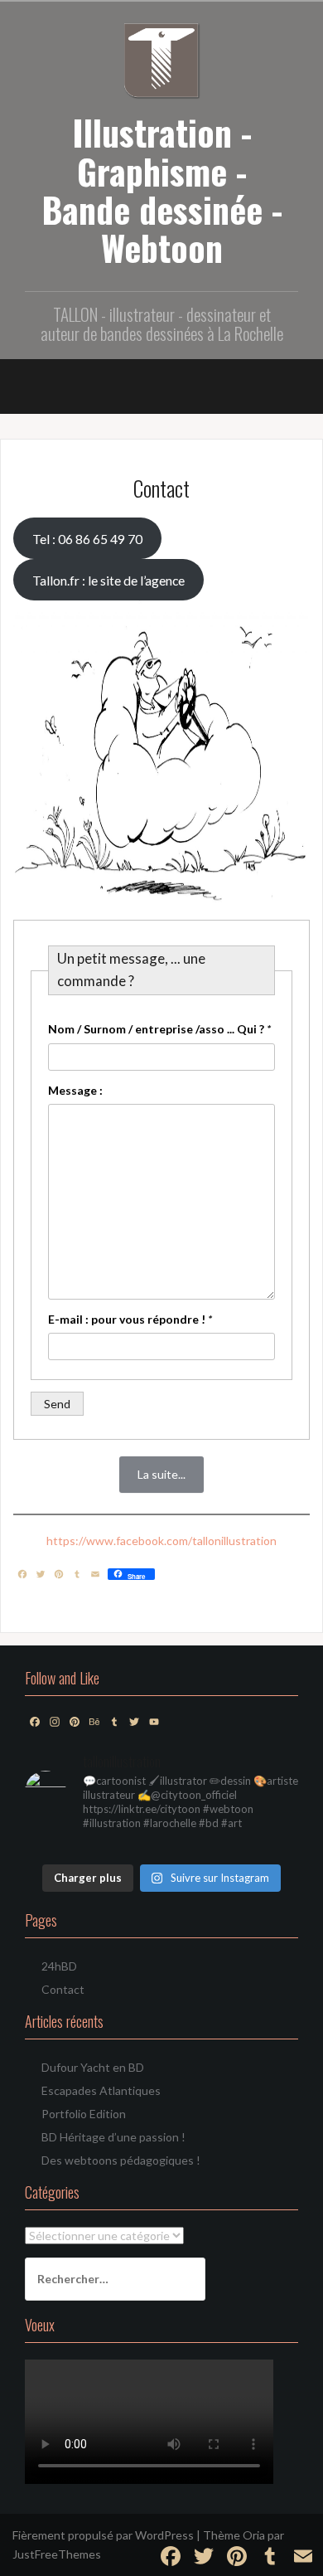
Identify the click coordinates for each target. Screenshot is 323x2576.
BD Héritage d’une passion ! (113, 2137)
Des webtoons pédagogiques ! (121, 2160)
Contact (63, 1989)
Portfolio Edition (84, 2114)
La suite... (161, 1474)
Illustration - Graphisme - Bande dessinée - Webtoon (162, 190)
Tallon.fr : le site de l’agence (108, 580)
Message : (75, 1090)
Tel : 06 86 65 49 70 (87, 539)
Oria (254, 2535)
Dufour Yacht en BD (93, 2067)
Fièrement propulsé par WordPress (103, 2535)
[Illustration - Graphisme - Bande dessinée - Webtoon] (162, 58)
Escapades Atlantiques (101, 2090)
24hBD (59, 1966)
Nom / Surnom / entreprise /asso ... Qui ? (159, 1029)
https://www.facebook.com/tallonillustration (161, 1541)
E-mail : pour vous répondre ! (130, 1319)
